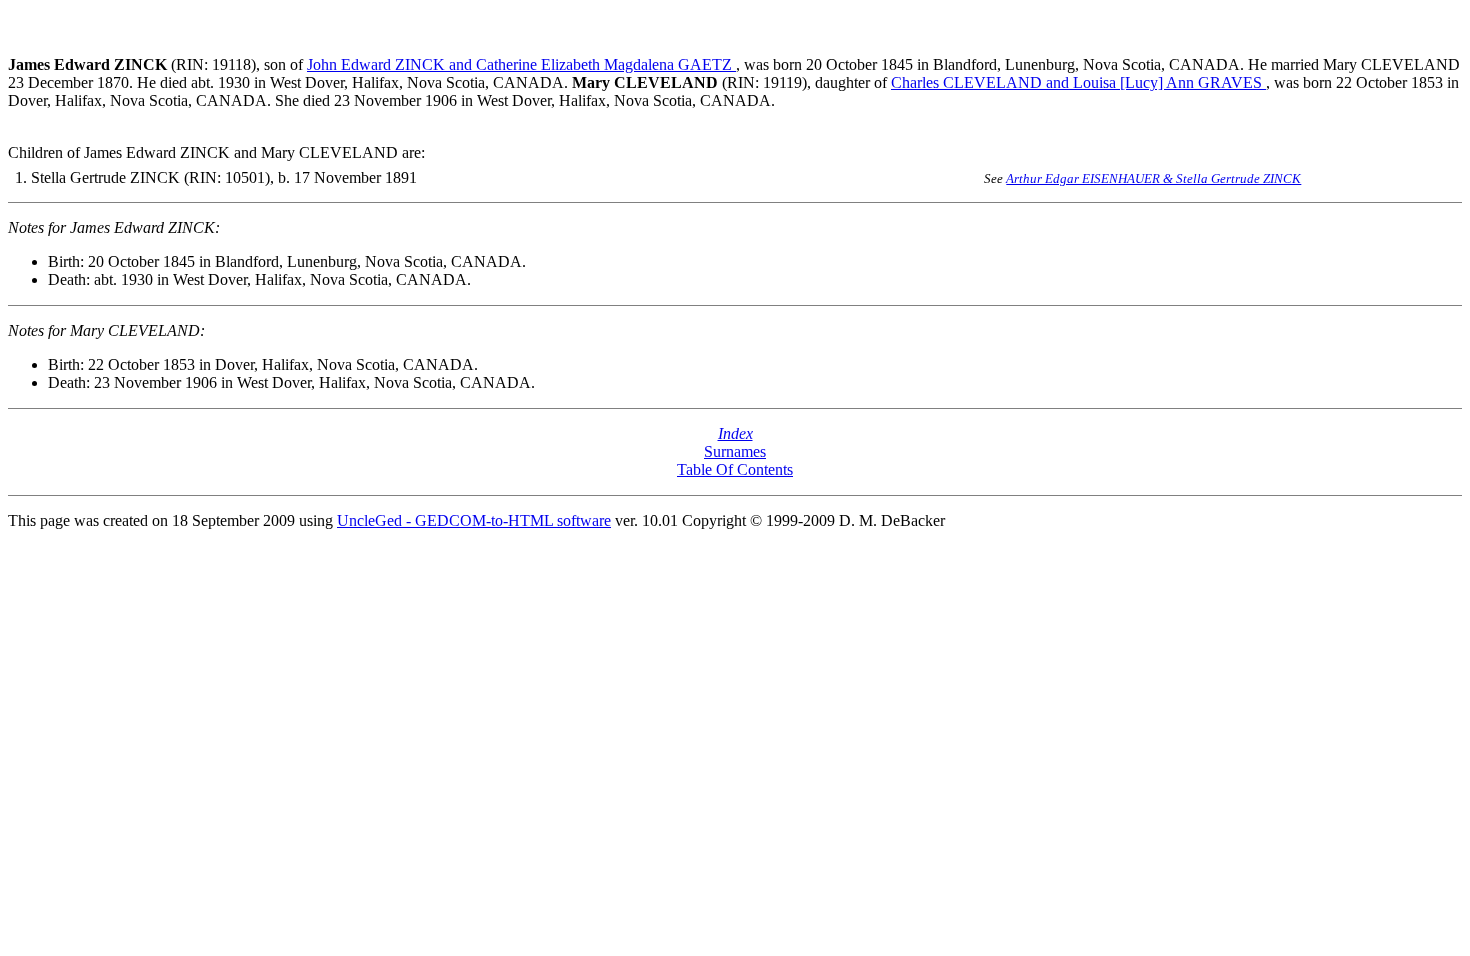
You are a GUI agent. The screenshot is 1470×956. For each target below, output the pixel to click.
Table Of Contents (735, 469)
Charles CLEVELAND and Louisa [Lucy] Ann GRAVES (1078, 82)
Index (735, 433)
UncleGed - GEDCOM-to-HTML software (474, 520)
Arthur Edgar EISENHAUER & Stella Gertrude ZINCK (1153, 178)
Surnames (735, 451)
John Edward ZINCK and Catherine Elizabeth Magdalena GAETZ (521, 64)
